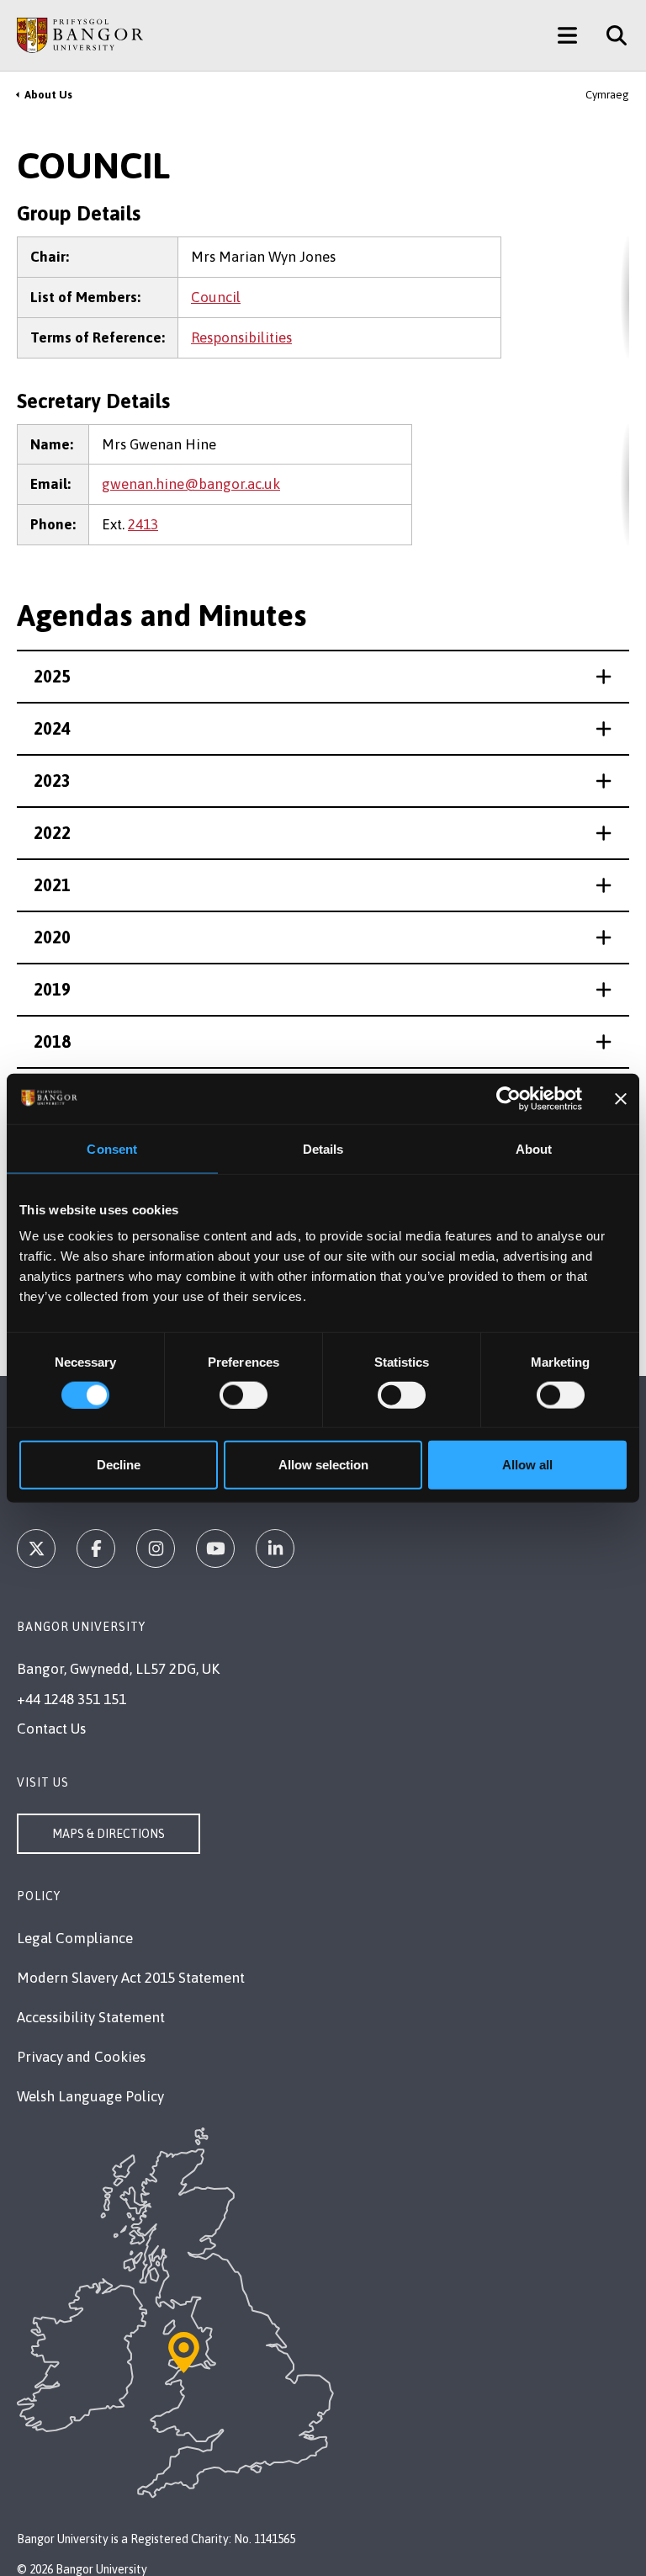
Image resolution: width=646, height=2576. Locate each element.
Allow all (527, 1465)
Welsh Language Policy (90, 2096)
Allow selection (323, 1465)
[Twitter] (36, 1548)
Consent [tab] (112, 1148)
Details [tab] (323, 1148)
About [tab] (534, 1148)
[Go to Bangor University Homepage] (80, 35)
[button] (323, 677)
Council (216, 297)
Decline (119, 1465)
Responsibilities (241, 337)
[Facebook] (96, 1548)
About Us (48, 95)
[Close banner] (621, 1098)
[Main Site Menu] (567, 35)
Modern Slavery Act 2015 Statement (131, 1978)
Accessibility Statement (91, 2017)
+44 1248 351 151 (71, 1699)
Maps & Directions (109, 1834)
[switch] (244, 1394)
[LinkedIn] (275, 1548)
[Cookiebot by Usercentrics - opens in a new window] (508, 1098)
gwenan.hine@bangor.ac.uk (191, 484)
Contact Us (51, 1729)
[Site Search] (610, 35)
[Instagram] (156, 1548)
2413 (143, 524)
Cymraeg (607, 95)
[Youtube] (215, 1548)
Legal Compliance (75, 1938)
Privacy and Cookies (81, 2057)
